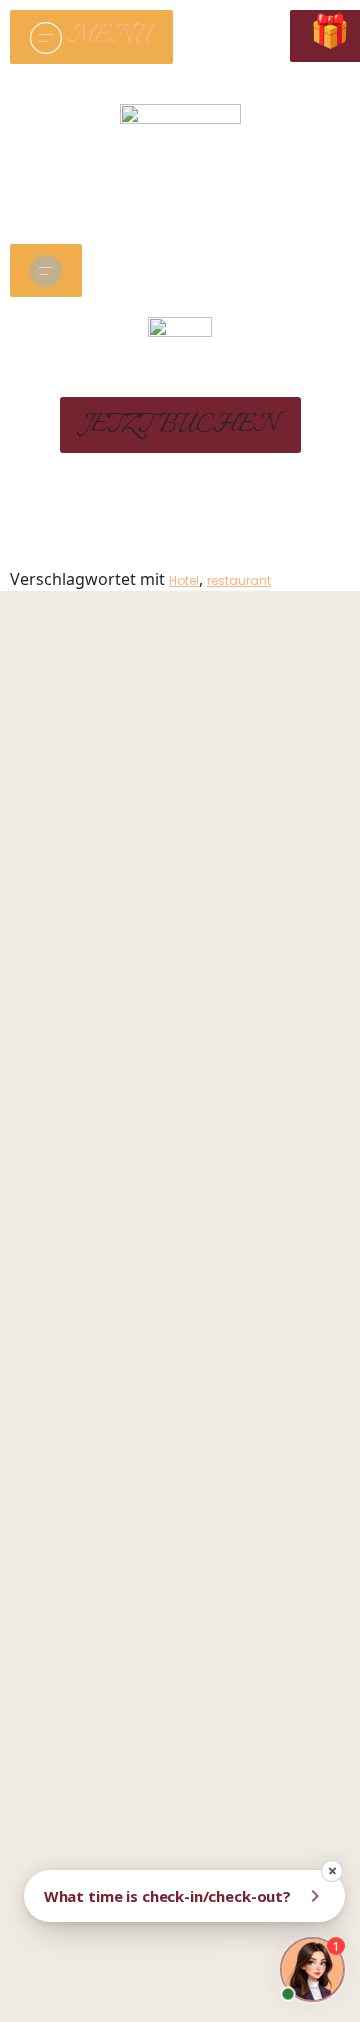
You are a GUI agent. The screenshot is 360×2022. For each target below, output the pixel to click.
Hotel (184, 580)
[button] (180, 425)
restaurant (239, 580)
